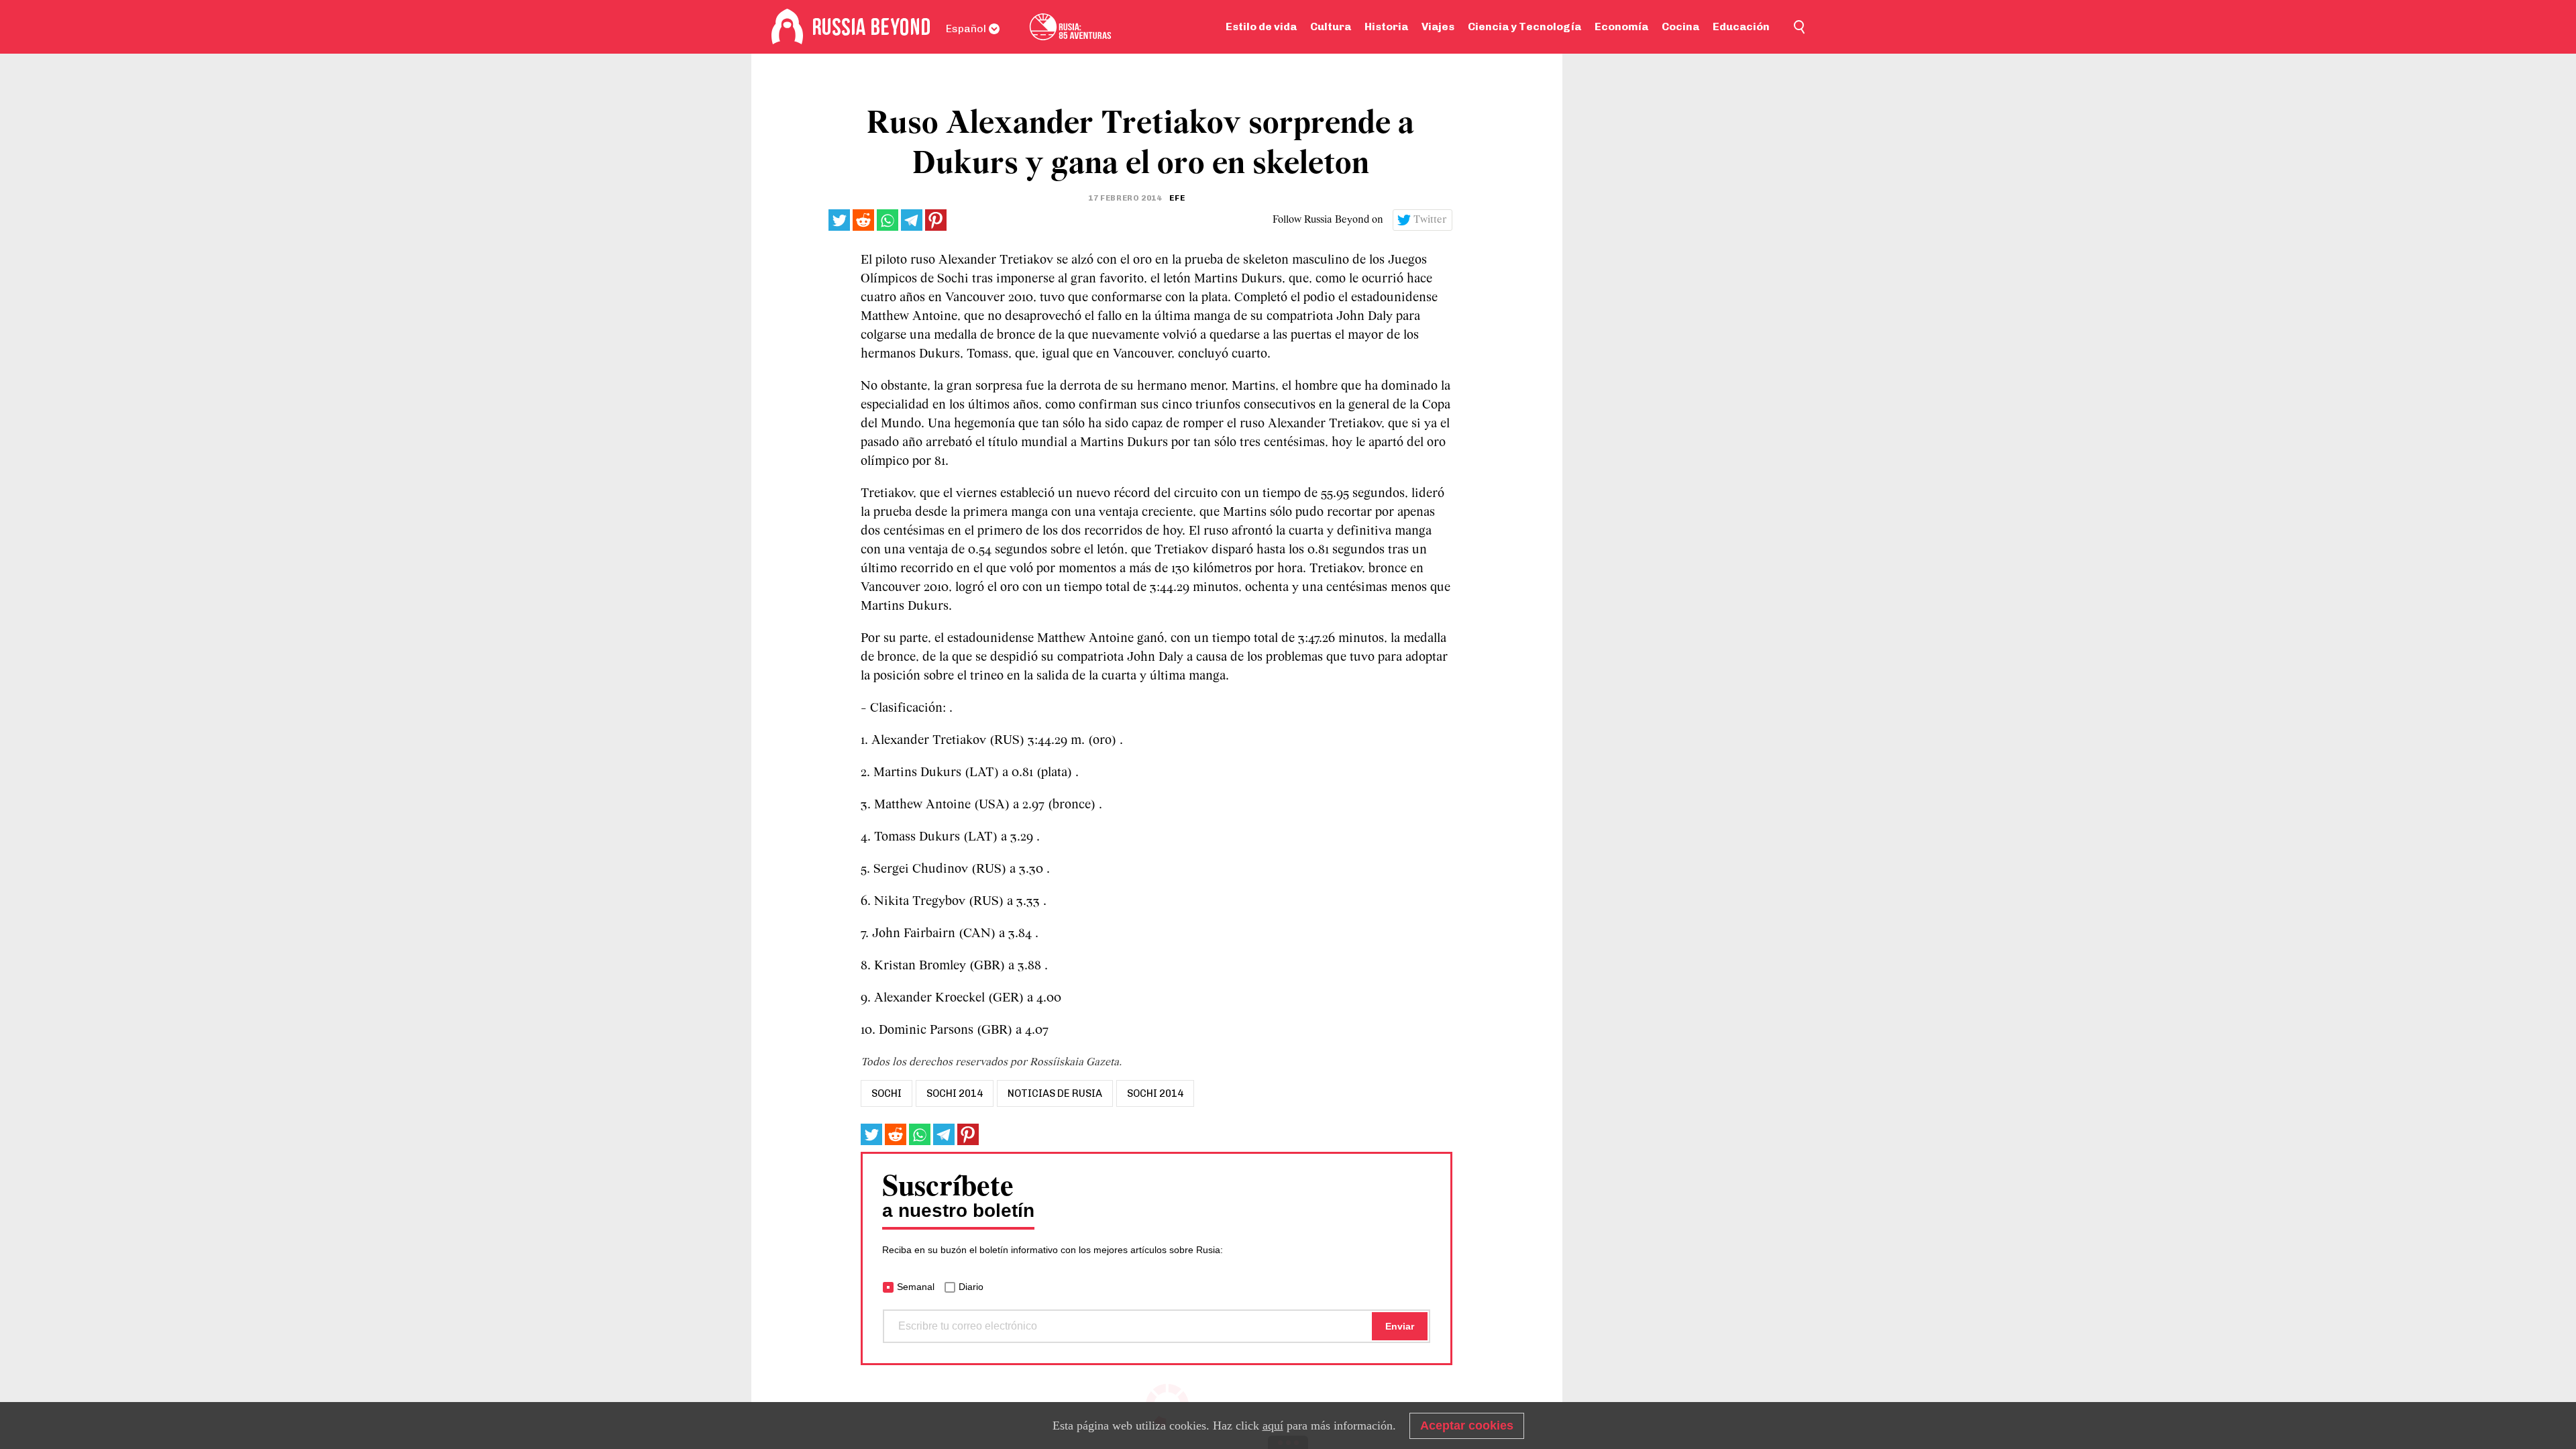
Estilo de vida (1261, 26)
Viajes (1438, 26)
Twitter (1430, 220)
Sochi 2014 (1155, 1093)
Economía (1621, 26)
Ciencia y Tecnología (1524, 26)
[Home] (787, 27)
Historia (1386, 26)
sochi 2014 (955, 1093)
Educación (1741, 26)
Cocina (1680, 26)
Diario (971, 1287)
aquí (1273, 1426)
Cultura (1331, 26)
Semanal (916, 1287)
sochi (887, 1093)
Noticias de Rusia (1055, 1093)
